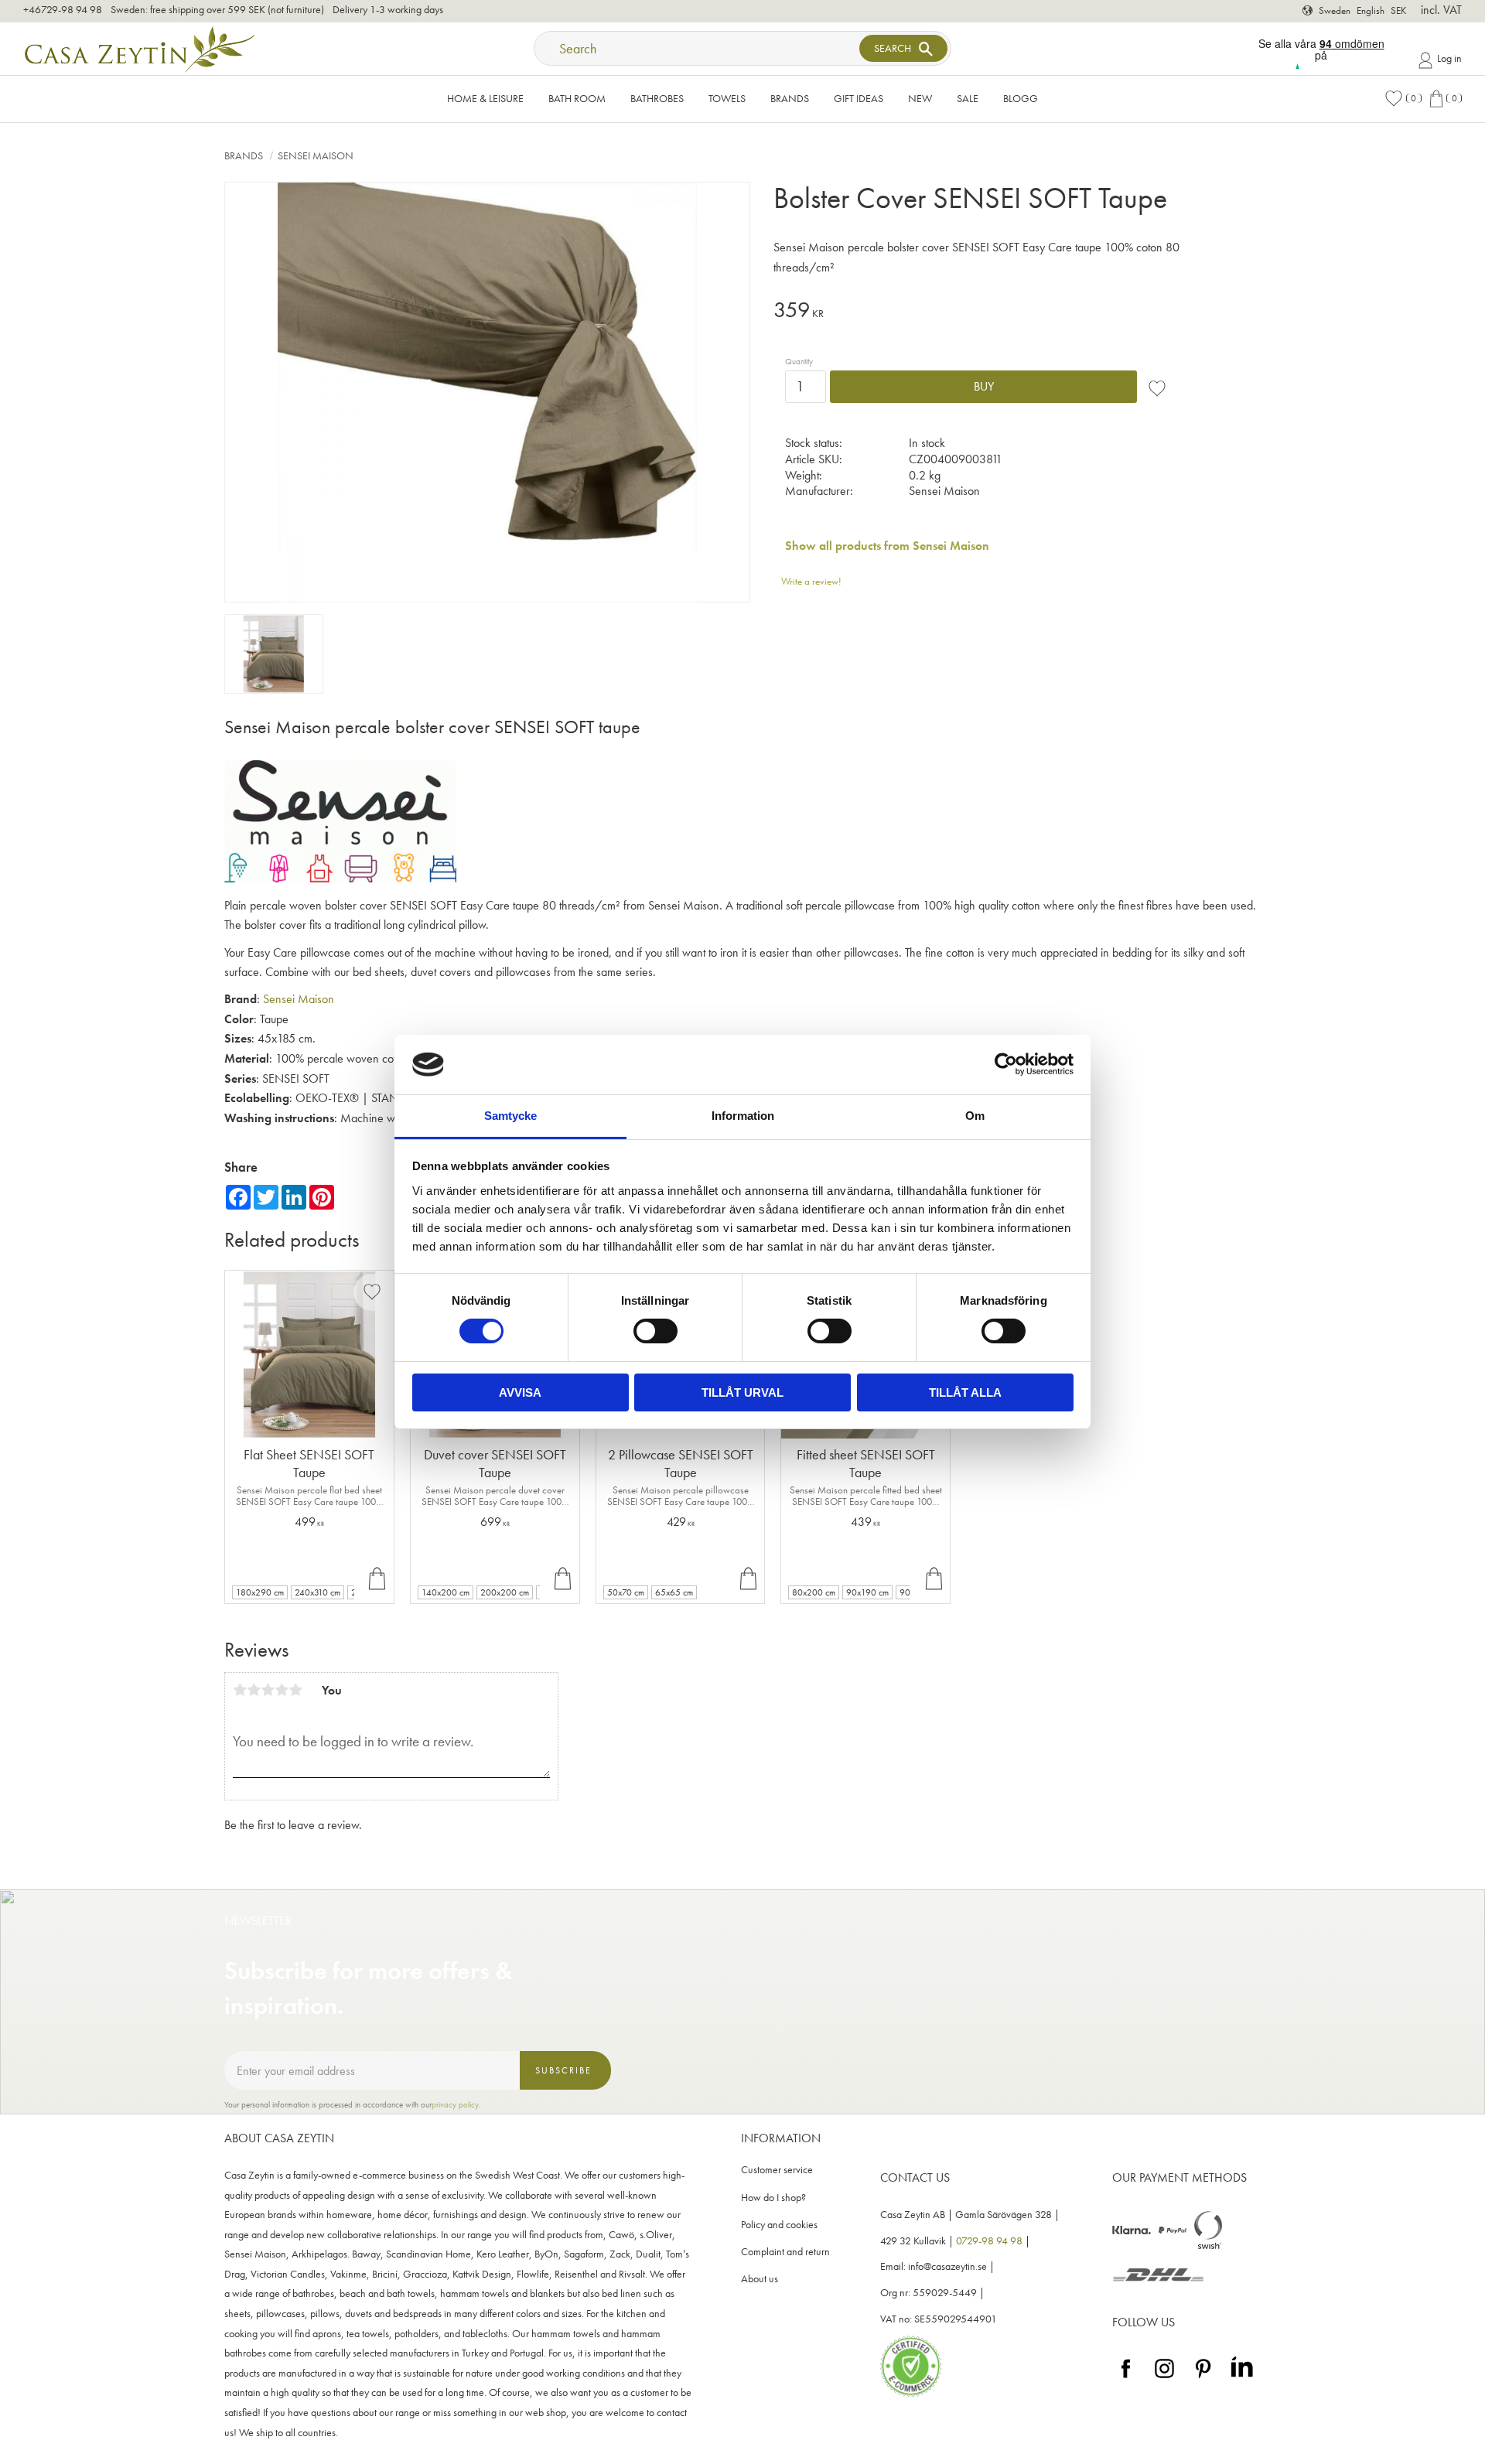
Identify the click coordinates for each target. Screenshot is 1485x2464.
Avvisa (520, 1392)
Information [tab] (743, 1116)
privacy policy (455, 2104)
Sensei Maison (299, 999)
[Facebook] (1126, 2379)
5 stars (295, 1690)
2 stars (254, 1690)
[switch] (655, 1331)
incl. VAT (1441, 10)
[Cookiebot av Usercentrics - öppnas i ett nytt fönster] (1006, 1064)
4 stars (282, 1690)
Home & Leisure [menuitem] (485, 98)
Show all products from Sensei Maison (887, 546)
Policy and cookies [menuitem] (779, 2225)
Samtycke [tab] (510, 1116)
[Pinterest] (1203, 2379)
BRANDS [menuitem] (790, 98)
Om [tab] (975, 1116)
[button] (1403, 99)
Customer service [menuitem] (777, 2170)
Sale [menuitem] (968, 98)
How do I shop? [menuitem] (773, 2198)
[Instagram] (1164, 2379)
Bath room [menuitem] (577, 98)
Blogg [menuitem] (1021, 98)
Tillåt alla (965, 1392)
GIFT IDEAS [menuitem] (859, 98)
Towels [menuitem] (727, 98)
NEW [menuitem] (920, 98)
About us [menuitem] (760, 2279)
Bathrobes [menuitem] (657, 98)
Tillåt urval (742, 1392)
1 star (240, 1690)
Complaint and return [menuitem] (785, 2252)
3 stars (268, 1690)
